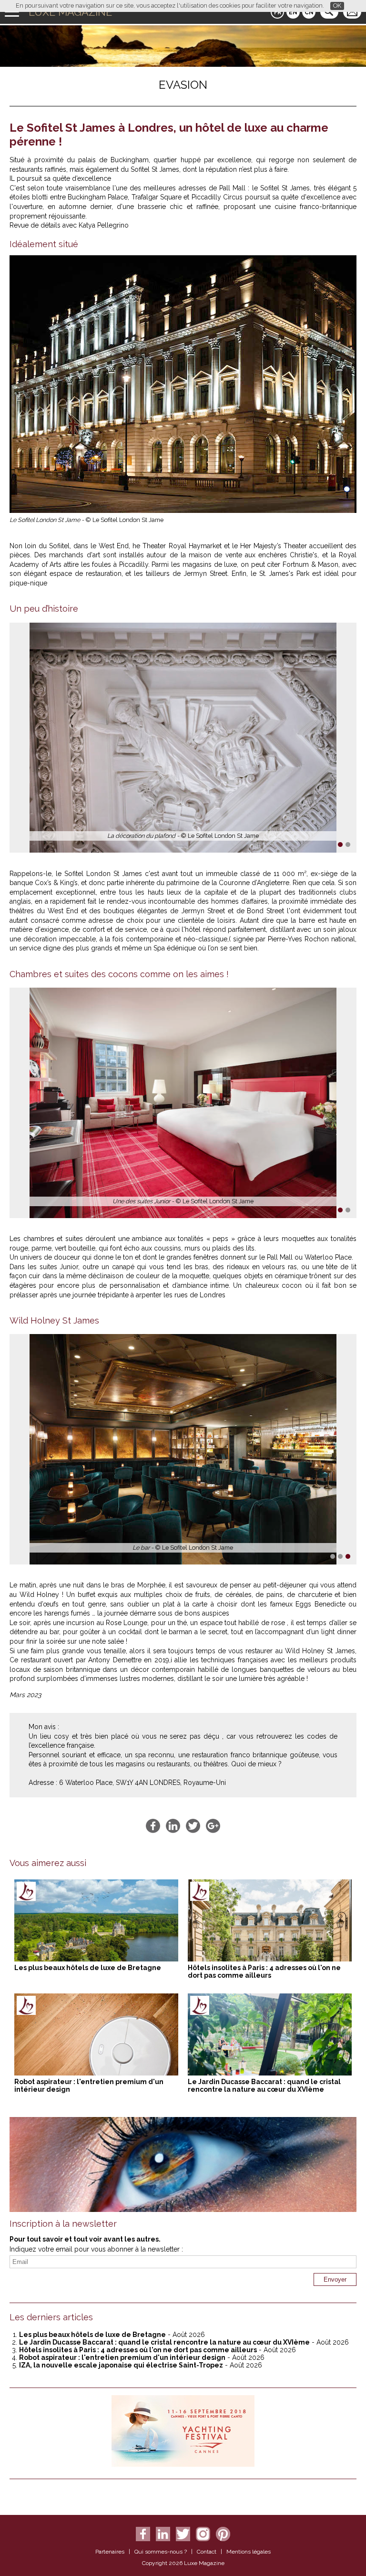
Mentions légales (249, 2552)
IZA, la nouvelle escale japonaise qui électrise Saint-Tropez (121, 2365)
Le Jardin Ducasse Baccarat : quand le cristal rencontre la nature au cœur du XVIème (264, 2086)
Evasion (183, 85)
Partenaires (110, 2552)
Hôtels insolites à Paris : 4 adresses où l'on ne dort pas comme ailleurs (264, 1971)
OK (337, 5)
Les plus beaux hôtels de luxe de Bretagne (88, 1968)
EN (293, 12)
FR (278, 12)
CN (309, 12)
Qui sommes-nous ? (161, 2552)
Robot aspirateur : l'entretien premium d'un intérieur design (122, 2357)
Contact (207, 2552)
